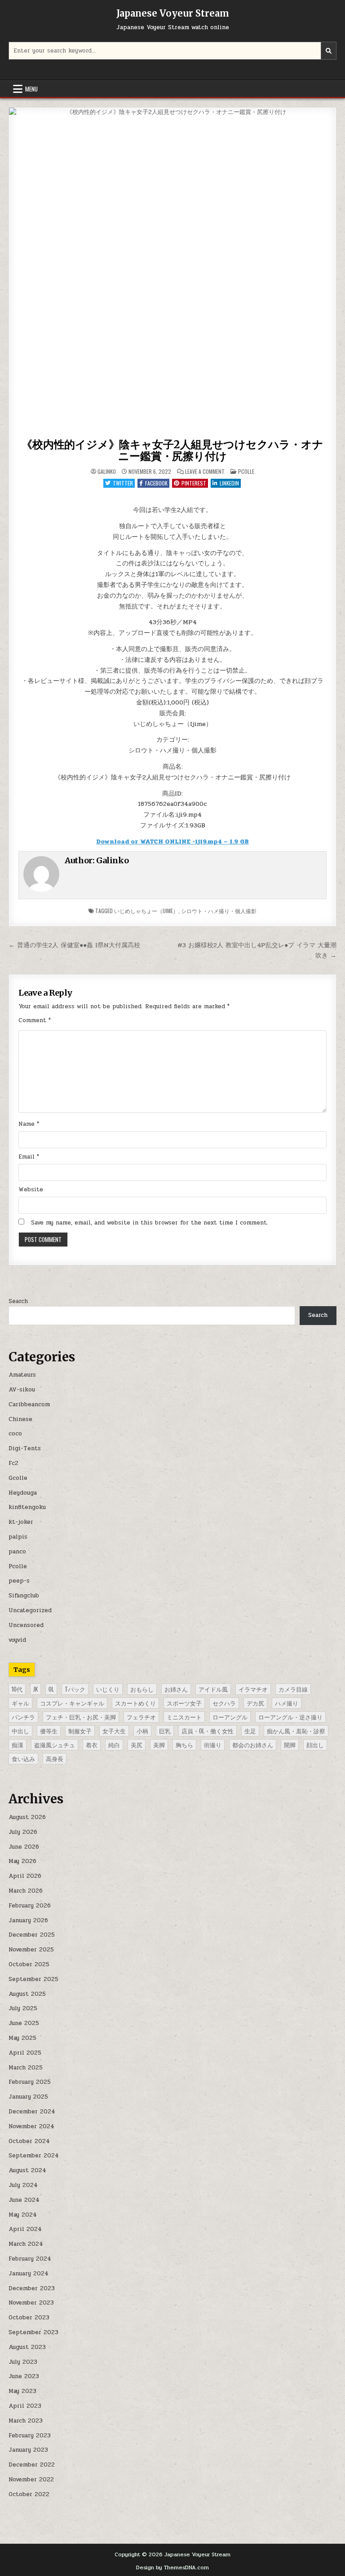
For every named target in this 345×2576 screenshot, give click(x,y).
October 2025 (29, 1964)
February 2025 (30, 2082)
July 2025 (23, 2008)
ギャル (20, 1703)
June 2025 (24, 2023)
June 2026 (24, 1847)
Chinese (20, 1419)
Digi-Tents (25, 1448)
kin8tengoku (27, 1507)
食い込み (23, 1758)
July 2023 (23, 2362)
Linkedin (229, 483)
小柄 (142, 1731)
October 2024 (29, 2141)
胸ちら (184, 1745)
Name (29, 1124)
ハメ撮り (287, 1703)
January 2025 (28, 2097)
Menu (31, 89)
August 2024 (27, 2170)
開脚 (290, 1745)
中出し (20, 1731)
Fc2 (13, 1463)
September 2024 (34, 2156)
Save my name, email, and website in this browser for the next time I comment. (150, 1223)
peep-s (19, 1581)
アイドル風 (213, 1689)
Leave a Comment (205, 472)
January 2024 (29, 2274)
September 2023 (33, 2332)
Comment (35, 1020)
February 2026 (30, 1906)
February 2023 (30, 2436)
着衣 (92, 1745)
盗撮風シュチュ (55, 1745)
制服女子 (80, 1731)
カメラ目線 (293, 1689)
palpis (18, 1537)
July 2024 (23, 2185)
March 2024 (26, 2244)
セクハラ (224, 1703)
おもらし (142, 1689)
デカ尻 (255, 1703)
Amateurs (22, 1375)
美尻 (137, 1745)
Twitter (123, 483)
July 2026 (23, 1832)
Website (31, 1190)
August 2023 (27, 2347)
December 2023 (32, 2288)
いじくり (108, 1689)
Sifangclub (24, 1596)
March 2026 (26, 1891)
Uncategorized (30, 1610)
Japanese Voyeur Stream (173, 13)
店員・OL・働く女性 (208, 1731)
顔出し (315, 1745)
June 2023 (24, 2376)
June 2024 (24, 2200)
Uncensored (26, 1625)
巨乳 (165, 1731)
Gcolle (18, 1478)
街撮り (213, 1745)
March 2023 (26, 2421)
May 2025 (22, 2038)
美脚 (159, 1745)
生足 (250, 1731)
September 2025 (33, 1979)
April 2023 (25, 2406)
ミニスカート (184, 1717)
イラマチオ (253, 1689)
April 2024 (25, 2229)
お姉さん (176, 1689)
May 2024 (23, 2215)
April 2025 (25, 2053)
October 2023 (29, 2318)
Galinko (107, 472)
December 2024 (32, 2112)
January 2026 (28, 1920)
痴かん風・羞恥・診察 (296, 1731)
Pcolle (246, 471)
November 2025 (31, 1950)
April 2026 (25, 1876)
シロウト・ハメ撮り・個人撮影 (219, 911)
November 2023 (31, 2303)
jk (35, 1689)
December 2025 (32, 1935)
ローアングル (230, 1717)
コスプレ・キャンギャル (72, 1703)
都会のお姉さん (253, 1745)
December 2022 (32, 2465)
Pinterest (194, 483)
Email (29, 1157)
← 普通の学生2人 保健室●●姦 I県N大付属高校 (74, 945)
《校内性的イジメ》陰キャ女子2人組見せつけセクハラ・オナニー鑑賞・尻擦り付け (172, 450)
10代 (17, 1689)
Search (18, 1301)
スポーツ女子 (184, 1703)
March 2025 (26, 2068)
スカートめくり (135, 1703)
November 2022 (31, 2480)
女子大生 (114, 1731)
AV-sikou (22, 1390)
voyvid (17, 1640)
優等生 (49, 1731)
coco (15, 1434)
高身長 (55, 1758)
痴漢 (18, 1745)
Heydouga (23, 1493)
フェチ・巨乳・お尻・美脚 (81, 1717)
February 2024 (30, 2259)
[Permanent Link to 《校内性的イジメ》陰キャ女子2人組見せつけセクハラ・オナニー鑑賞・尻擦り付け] (172, 271)
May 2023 (22, 2391)
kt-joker (21, 1522)
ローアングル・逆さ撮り (290, 1717)
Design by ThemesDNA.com (172, 2567)
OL (51, 1689)
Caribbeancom (29, 1404)
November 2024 (31, 2126)
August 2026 (27, 1817)
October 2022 (29, 2494)
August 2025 (27, 1994)
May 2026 (22, 1861)
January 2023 (28, 2450)
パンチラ (23, 1717)
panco (17, 1552)
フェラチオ (141, 1717)
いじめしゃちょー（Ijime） (146, 911)
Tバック (75, 1689)
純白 (114, 1745)
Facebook (156, 483)
